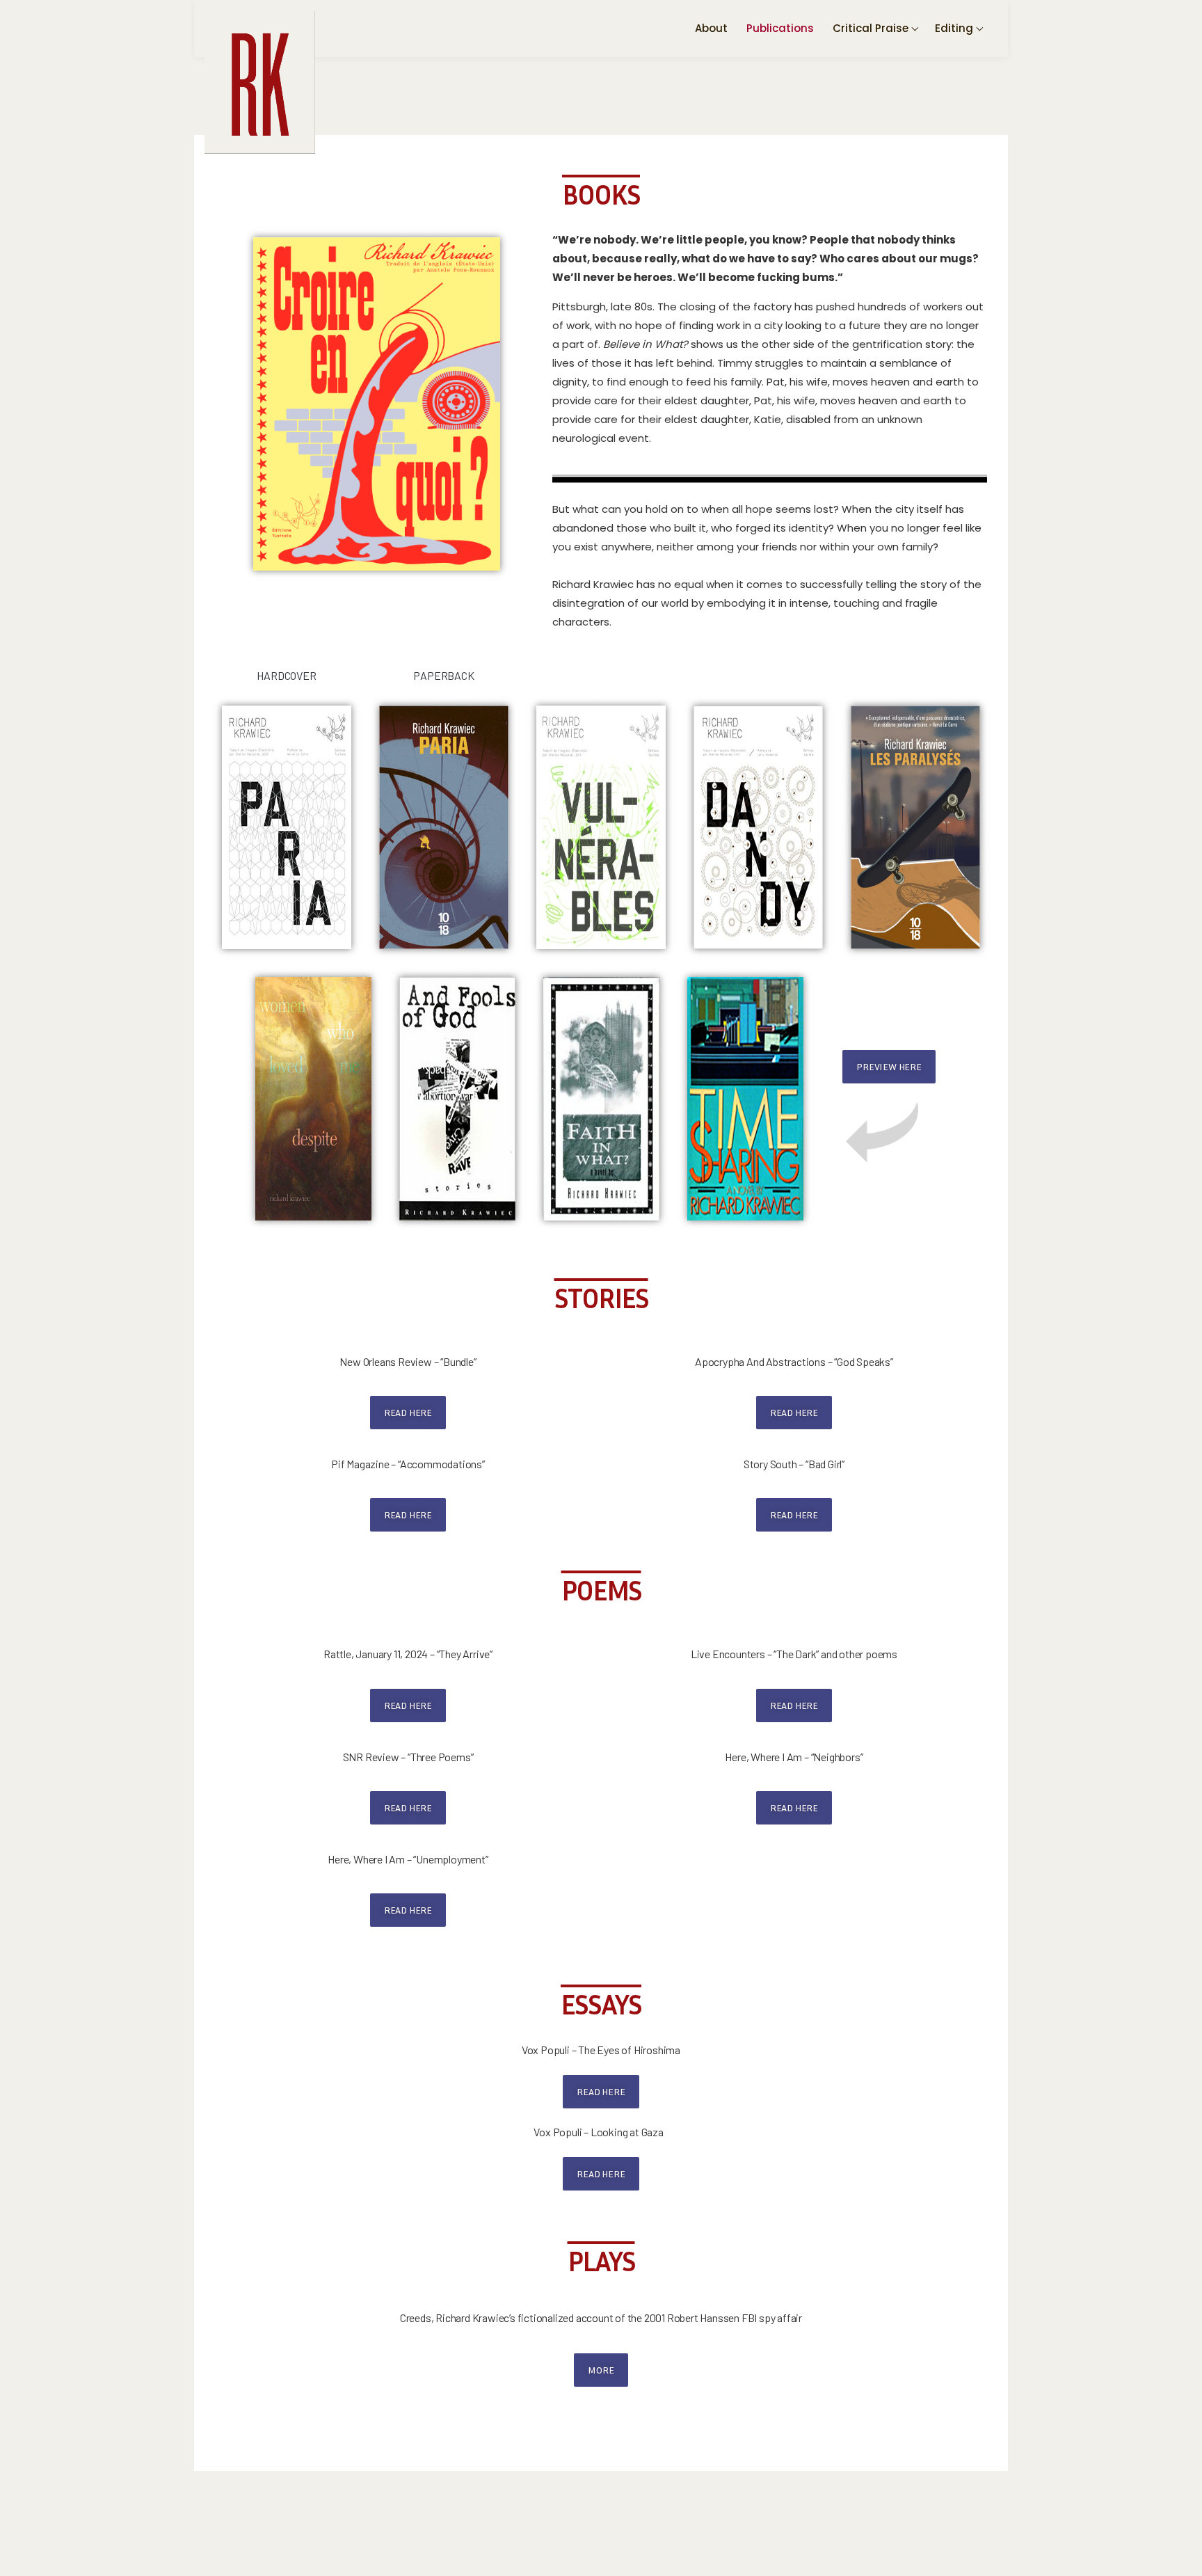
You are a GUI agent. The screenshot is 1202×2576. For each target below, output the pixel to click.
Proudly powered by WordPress (270, 2542)
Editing (954, 28)
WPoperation (470, 2542)
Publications (780, 28)
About (711, 28)
